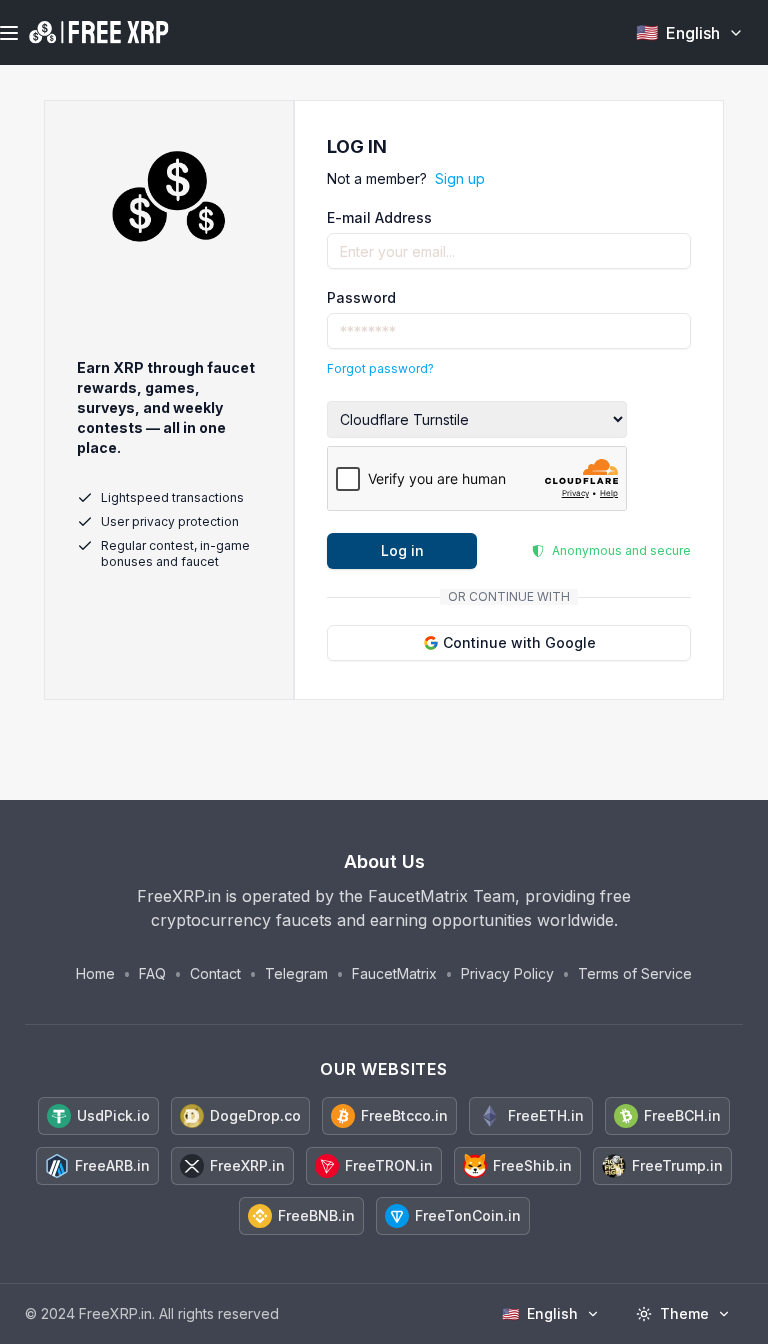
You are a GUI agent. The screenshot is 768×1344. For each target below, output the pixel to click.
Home (95, 973)
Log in (402, 550)
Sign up (460, 178)
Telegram (296, 973)
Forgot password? (380, 368)
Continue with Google (519, 642)
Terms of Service (635, 973)
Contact (215, 973)
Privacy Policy (507, 973)
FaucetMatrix (394, 973)
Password (361, 297)
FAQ (152, 973)
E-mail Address (379, 217)
